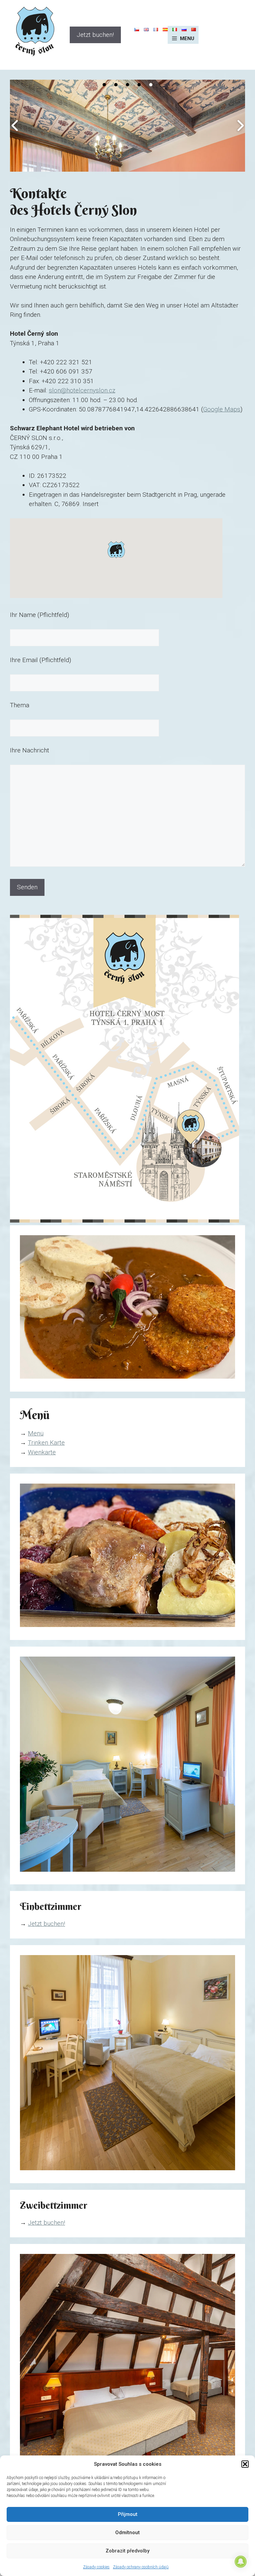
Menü (36, 1433)
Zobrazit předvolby (127, 2551)
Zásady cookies (96, 2567)
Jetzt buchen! (95, 35)
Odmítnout (127, 2533)
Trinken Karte (46, 1443)
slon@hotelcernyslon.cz (82, 390)
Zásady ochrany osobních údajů (141, 2567)
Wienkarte (42, 1452)
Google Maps (222, 409)
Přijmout (128, 2514)
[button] (245, 2464)
